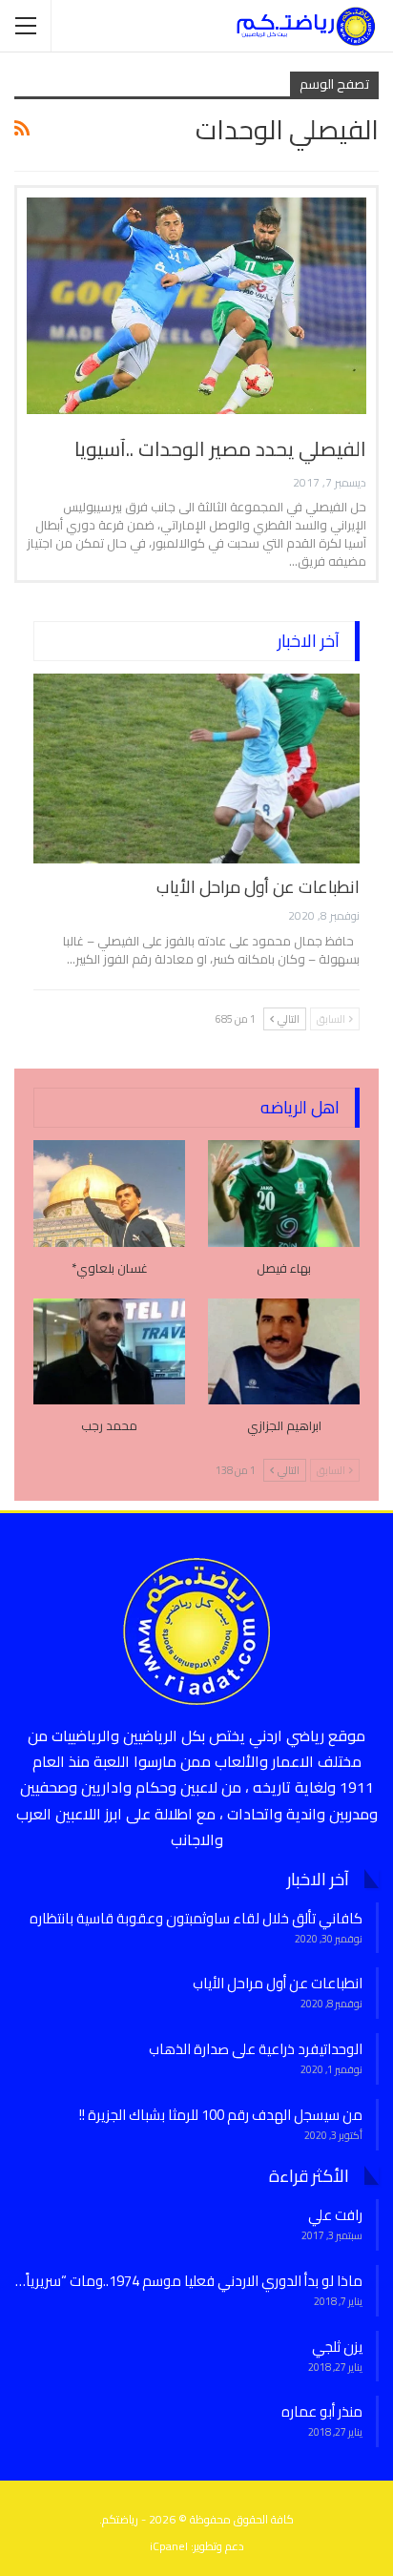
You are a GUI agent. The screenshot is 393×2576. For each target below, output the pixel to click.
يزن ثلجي (337, 2347)
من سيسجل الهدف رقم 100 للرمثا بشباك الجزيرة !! (221, 2115)
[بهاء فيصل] (284, 1193)
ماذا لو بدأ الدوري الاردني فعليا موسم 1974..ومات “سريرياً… (189, 2281)
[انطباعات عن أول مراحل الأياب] (196, 768)
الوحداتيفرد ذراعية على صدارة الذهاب (256, 2049)
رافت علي (335, 2215)
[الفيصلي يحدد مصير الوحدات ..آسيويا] (196, 306)
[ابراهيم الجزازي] (284, 1351)
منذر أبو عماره (322, 2411)
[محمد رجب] (109, 1351)
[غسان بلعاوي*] (109, 1193)
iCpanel (169, 2546)
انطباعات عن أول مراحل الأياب (258, 887)
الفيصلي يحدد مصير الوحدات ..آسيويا (220, 449)
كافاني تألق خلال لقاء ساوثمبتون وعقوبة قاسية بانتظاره (196, 1918)
